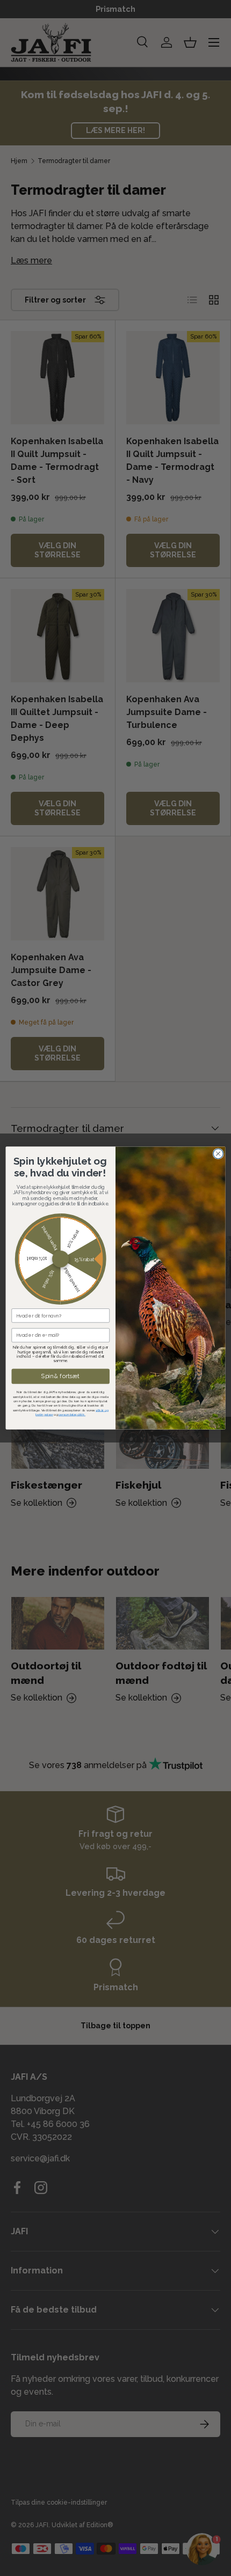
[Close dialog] (218, 1153)
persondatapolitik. (72, 1414)
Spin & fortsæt (60, 1376)
